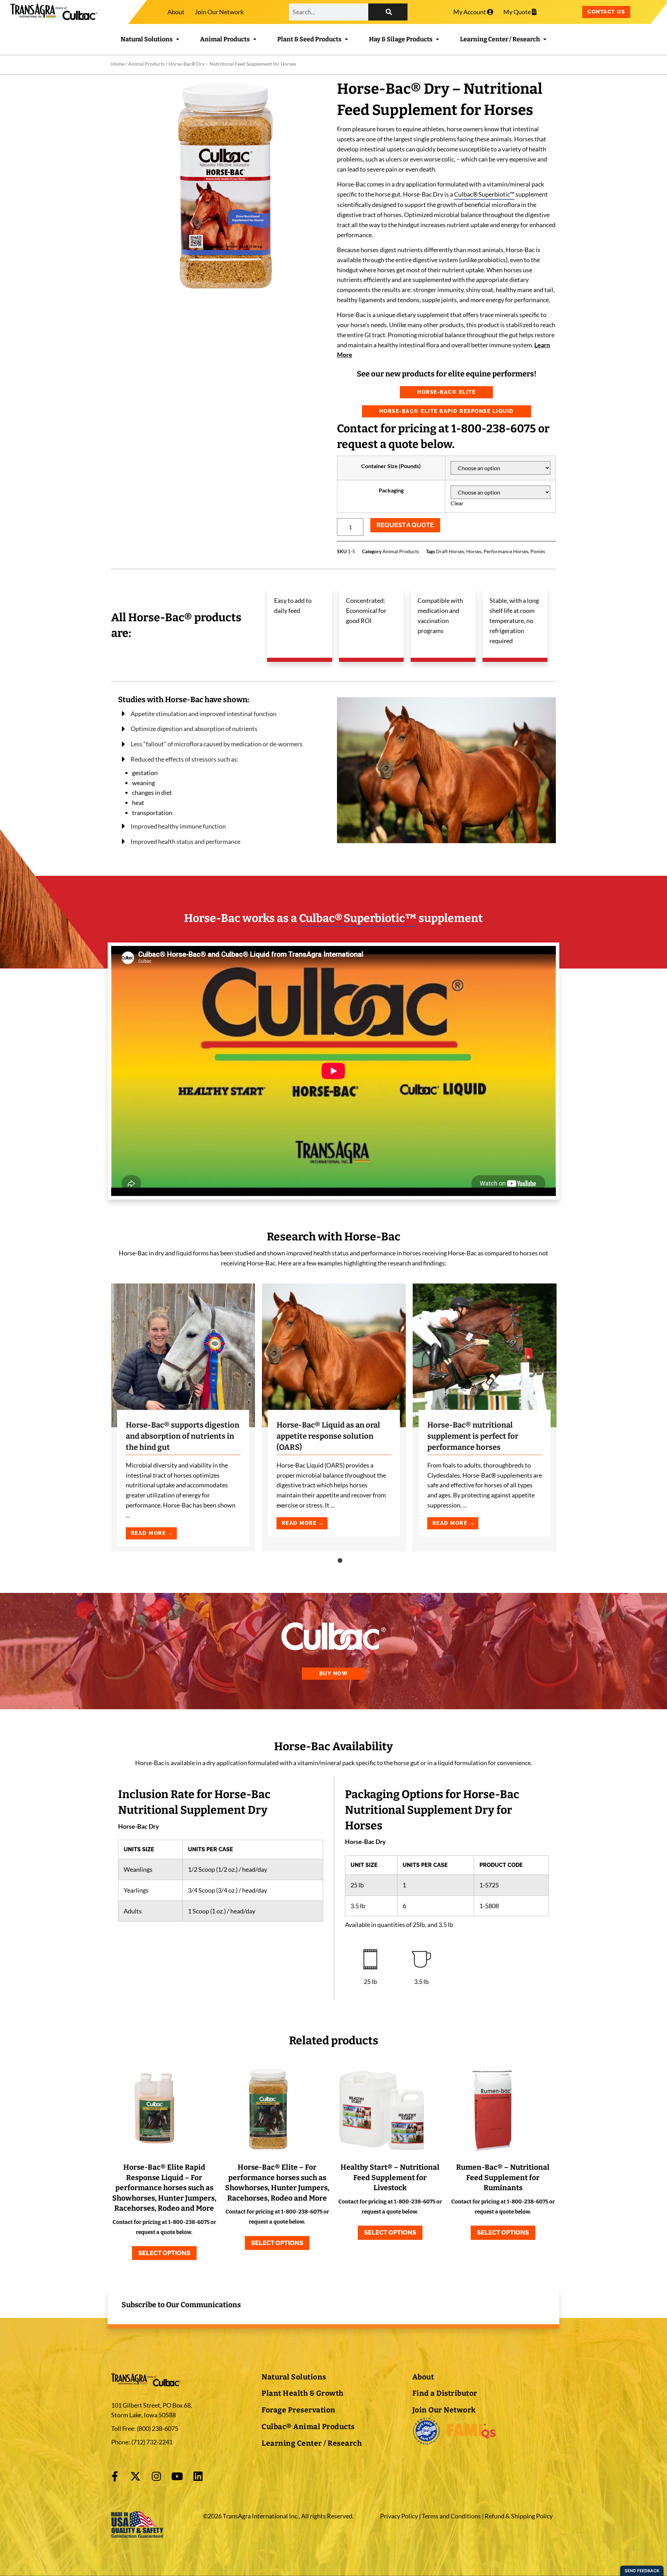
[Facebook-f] (115, 2476)
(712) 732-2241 (151, 2442)
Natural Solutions (147, 39)
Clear (457, 503)
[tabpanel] (183, 1418)
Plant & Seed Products (309, 39)
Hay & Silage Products (401, 39)
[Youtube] (177, 2476)
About (176, 12)
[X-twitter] (135, 2476)
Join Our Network (219, 12)
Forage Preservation (299, 2410)
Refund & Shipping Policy (519, 2516)
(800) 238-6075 (158, 2428)
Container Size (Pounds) (391, 466)
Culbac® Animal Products (308, 2427)
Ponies (538, 551)
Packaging (391, 490)
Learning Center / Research (500, 39)
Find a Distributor (445, 2393)
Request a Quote (405, 525)
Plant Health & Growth (303, 2393)
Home (118, 64)
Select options (164, 2253)
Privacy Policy (399, 2516)
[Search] (388, 12)
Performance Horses (506, 551)
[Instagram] (156, 2476)
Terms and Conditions (451, 2516)
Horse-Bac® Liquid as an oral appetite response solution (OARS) (328, 1436)
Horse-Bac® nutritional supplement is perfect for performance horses (473, 1436)
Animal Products (225, 39)
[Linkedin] (198, 2476)
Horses (474, 551)
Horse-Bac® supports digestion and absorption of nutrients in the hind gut (183, 1436)
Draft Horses (450, 551)
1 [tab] (340, 1560)
